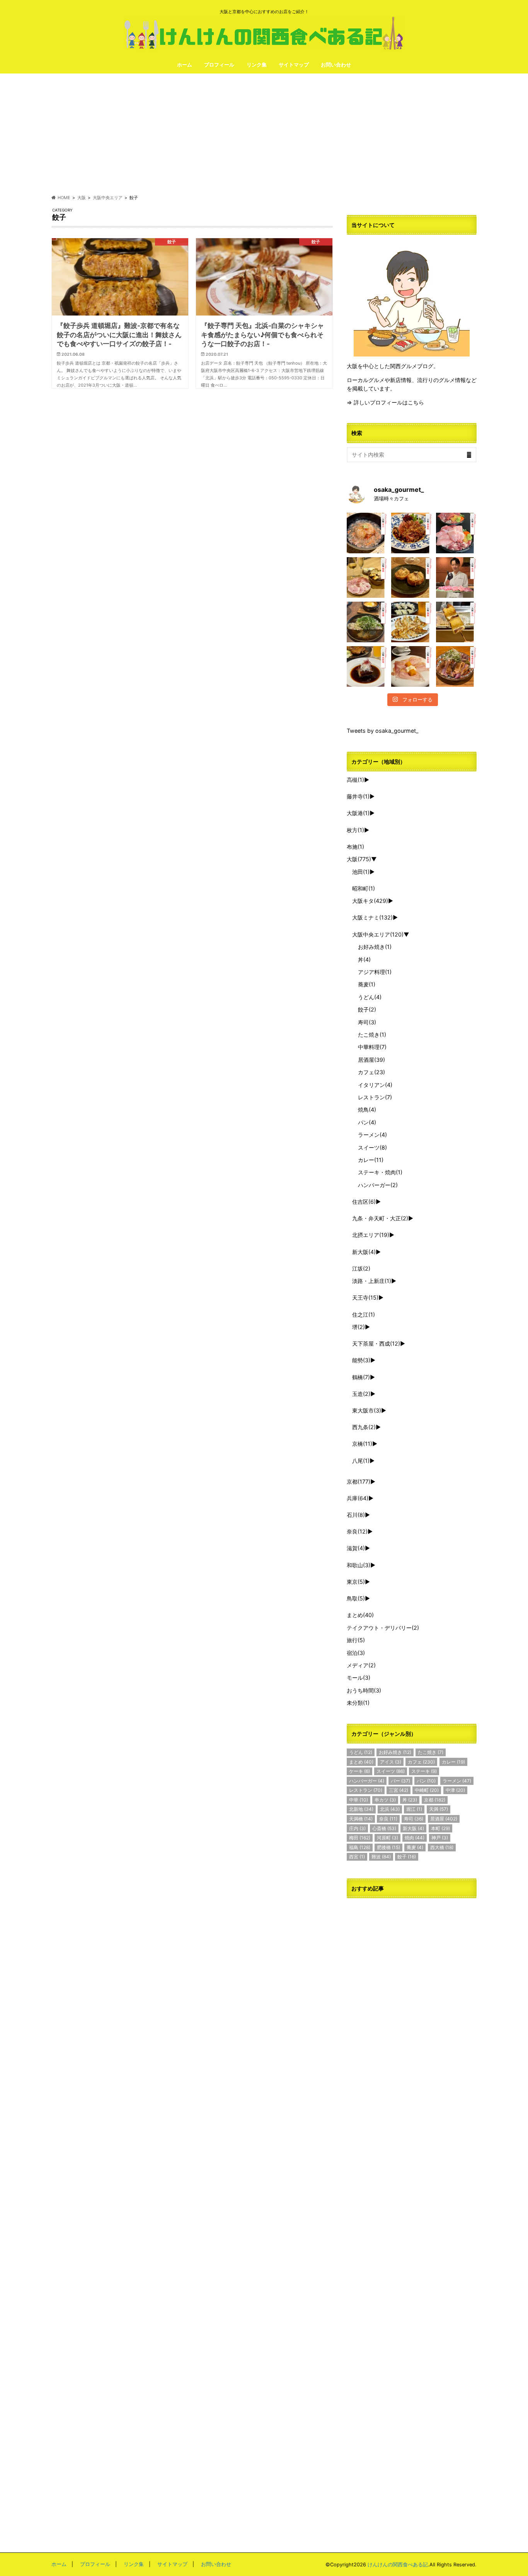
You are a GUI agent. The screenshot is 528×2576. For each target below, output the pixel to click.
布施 (355, 847)
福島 (360, 1847)
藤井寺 (358, 796)
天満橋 (361, 1819)
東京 (356, 1582)
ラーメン (372, 1135)
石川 (356, 1515)
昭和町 (364, 888)
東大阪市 (367, 1410)
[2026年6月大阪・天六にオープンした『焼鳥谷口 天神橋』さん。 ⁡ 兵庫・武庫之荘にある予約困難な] (456, 622)
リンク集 (257, 65)
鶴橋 (361, 1377)
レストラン (375, 1097)
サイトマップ (294, 65)
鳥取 (356, 1598)
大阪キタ (370, 901)
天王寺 (365, 1297)
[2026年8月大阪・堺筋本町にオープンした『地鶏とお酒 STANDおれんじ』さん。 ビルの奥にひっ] (456, 666)
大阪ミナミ (372, 917)
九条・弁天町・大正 (380, 1218)
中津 (455, 1790)
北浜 (390, 1809)
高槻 (355, 780)
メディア (361, 1665)
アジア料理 (375, 972)
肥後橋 (388, 1847)
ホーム (185, 65)
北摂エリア (371, 1235)
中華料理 (372, 1047)
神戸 (440, 1838)
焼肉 (415, 1838)
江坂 (361, 1268)
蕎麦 (367, 984)
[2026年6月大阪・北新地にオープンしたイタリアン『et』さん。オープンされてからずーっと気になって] (411, 666)
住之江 (364, 1314)
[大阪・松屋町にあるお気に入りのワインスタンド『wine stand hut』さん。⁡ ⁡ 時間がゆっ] (411, 577)
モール (359, 1678)
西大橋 (442, 1847)
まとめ (360, 1615)
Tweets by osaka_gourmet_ (383, 731)
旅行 (356, 1640)
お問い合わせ (336, 65)
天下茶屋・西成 (376, 1343)
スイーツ (372, 1147)
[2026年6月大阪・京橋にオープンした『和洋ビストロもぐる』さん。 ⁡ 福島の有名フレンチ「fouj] (367, 622)
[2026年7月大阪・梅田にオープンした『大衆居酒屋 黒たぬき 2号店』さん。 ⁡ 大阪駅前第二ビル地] (367, 666)
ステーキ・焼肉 (380, 1172)
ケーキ (359, 1771)
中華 (359, 1800)
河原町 (387, 1838)
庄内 (357, 1828)
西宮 (357, 1857)
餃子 (367, 1009)
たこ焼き (372, 1035)
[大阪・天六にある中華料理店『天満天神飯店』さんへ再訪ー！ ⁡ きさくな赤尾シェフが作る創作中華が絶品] (411, 533)
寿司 (367, 1022)
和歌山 (359, 1565)
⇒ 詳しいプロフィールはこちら (385, 402)
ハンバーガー (378, 1185)
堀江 (414, 1809)
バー (400, 1781)
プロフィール (219, 65)
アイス (391, 1762)
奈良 (357, 1531)
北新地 (361, 1809)
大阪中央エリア (378, 934)
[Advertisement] (264, 134)
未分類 (358, 1703)
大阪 (359, 859)
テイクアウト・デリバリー (383, 1628)
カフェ (371, 1072)
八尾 (361, 1461)
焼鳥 (367, 1110)
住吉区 (364, 1202)
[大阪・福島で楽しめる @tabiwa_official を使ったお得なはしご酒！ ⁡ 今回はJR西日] (367, 577)
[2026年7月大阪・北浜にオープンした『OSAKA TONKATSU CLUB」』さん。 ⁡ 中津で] (456, 577)
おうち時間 (364, 1690)
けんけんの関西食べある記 (398, 2565)
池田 (361, 872)
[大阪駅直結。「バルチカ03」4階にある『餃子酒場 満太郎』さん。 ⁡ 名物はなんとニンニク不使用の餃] (411, 622)
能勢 (361, 1360)
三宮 (399, 1790)
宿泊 (356, 1653)
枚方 (355, 830)
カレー (371, 1160)
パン (367, 1122)
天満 (439, 1809)
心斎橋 (384, 1828)
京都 (359, 1482)
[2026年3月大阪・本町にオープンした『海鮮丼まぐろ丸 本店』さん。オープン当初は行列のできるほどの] (456, 533)
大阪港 (358, 813)
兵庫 (358, 1498)
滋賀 (356, 1548)
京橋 (362, 1444)
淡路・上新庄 (372, 1281)
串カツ (385, 1800)
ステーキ (424, 1771)
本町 (440, 1828)
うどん (370, 997)
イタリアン (375, 1085)
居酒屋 (371, 1060)
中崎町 (427, 1790)
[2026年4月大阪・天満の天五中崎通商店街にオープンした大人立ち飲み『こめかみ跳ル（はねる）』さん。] (367, 533)
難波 (381, 1857)
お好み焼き (375, 947)
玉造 (361, 1394)
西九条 (364, 1427)
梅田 (360, 1838)
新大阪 (364, 1252)
